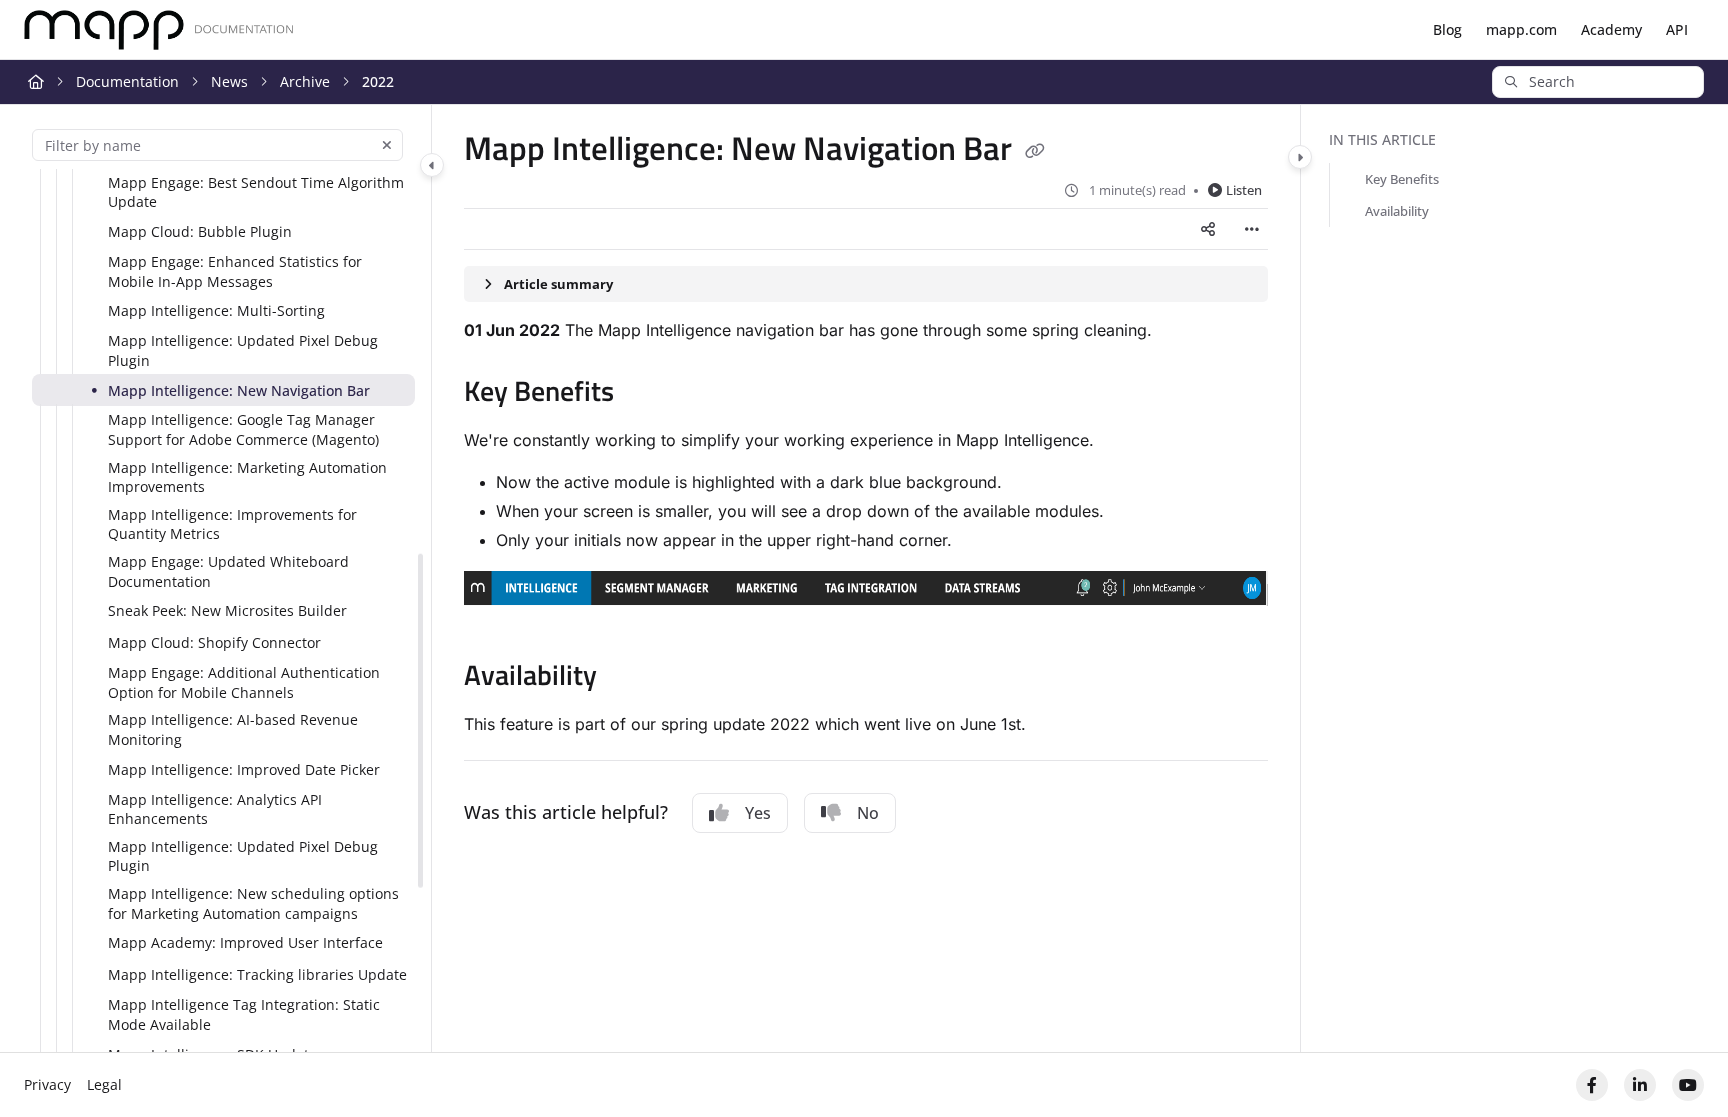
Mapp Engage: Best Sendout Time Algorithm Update (256, 192)
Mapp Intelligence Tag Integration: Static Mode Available (244, 1014)
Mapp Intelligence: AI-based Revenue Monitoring (233, 729)
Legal (104, 1084)
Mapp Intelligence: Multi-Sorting (216, 310)
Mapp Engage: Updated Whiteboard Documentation (228, 571)
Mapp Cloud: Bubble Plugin (200, 231)
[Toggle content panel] (1300, 157)
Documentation (127, 81)
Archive (305, 81)
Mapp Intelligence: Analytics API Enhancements (215, 809)
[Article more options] (1252, 229)
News (229, 81)
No (868, 813)
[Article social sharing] (1208, 229)
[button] (1598, 82)
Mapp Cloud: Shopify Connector (214, 642)
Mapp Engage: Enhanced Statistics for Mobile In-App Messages (235, 271)
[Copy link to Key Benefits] (646, 394)
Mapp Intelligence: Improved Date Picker (244, 769)
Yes (758, 813)
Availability (1397, 211)
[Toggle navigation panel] (432, 165)
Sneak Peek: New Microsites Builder (227, 610)
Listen (1244, 190)
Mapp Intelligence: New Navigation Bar (239, 390)
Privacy (47, 1084)
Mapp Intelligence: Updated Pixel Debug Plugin (243, 350)
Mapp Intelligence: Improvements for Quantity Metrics (232, 524)
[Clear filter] (387, 145)
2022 (378, 81)
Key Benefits (1402, 179)
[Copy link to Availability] (629, 678)
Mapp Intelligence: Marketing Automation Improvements (247, 477)
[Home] (159, 30)
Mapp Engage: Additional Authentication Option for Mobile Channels (244, 682)
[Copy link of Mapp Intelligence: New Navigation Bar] (1035, 152)
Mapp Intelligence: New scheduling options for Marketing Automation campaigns (253, 903)
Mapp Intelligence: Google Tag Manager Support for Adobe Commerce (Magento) (243, 429)
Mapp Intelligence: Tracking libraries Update (257, 974)
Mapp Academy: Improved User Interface (245, 942)
